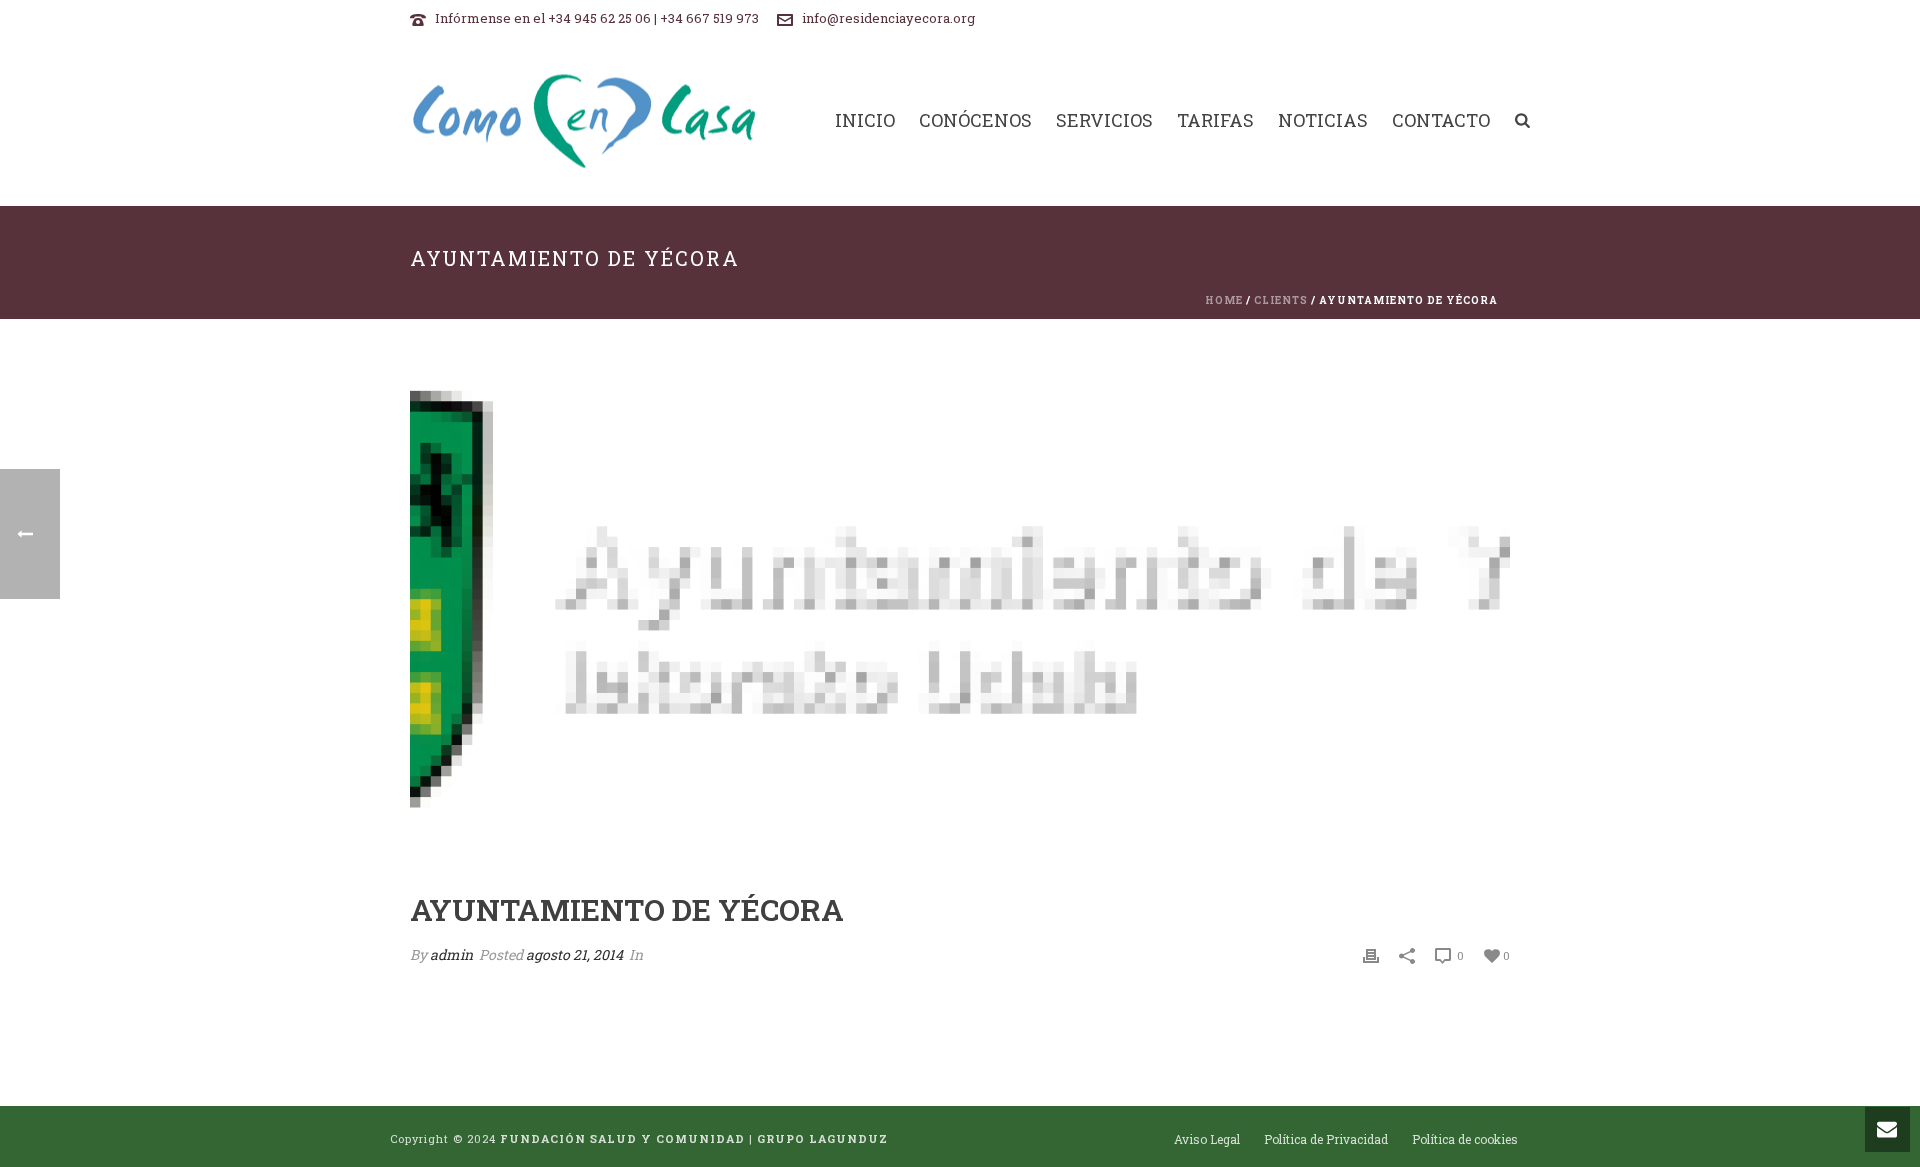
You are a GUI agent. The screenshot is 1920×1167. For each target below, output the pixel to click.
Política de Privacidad (1326, 1139)
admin (451, 954)
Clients (1281, 300)
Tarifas (1215, 121)
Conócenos (975, 121)
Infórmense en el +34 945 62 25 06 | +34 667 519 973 (597, 18)
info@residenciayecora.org (888, 18)
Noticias (1323, 121)
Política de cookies (1465, 1139)
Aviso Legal (1207, 1139)
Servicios (1104, 121)
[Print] (1371, 954)
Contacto (1441, 121)
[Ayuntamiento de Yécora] (960, 620)
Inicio (865, 121)
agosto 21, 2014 (574, 954)
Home (1224, 300)
